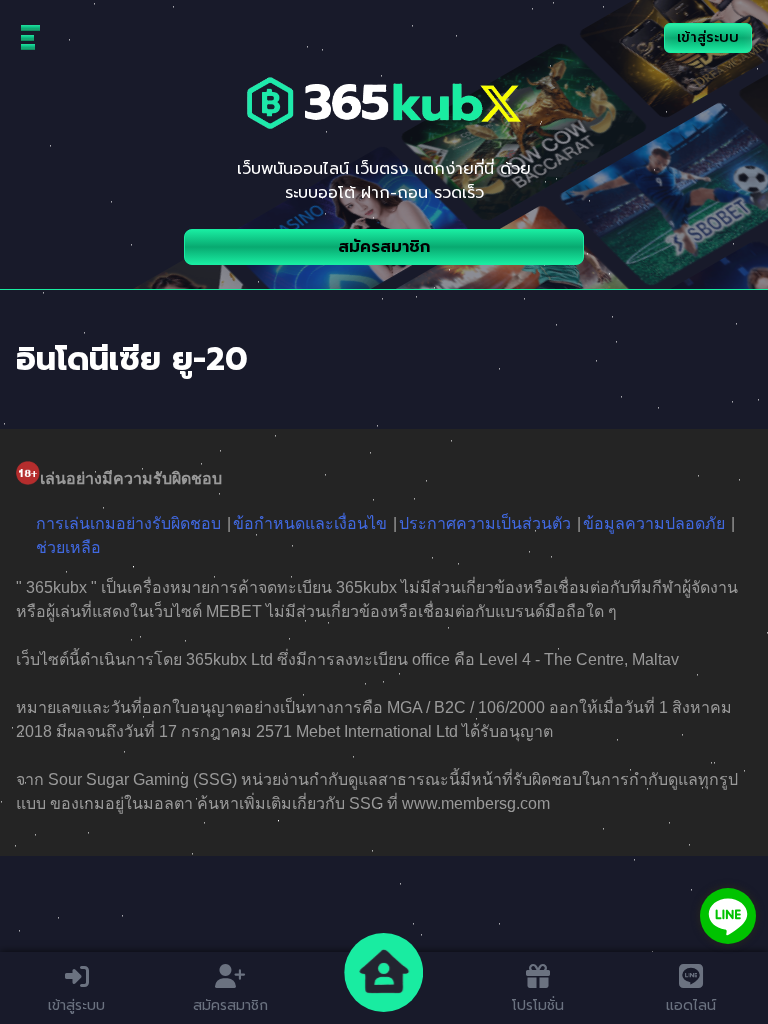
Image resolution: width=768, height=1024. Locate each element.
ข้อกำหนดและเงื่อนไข (310, 523)
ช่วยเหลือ (68, 547)
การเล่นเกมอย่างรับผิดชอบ (128, 523)
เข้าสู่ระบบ (708, 37)
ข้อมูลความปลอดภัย (654, 523)
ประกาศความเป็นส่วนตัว (485, 523)
